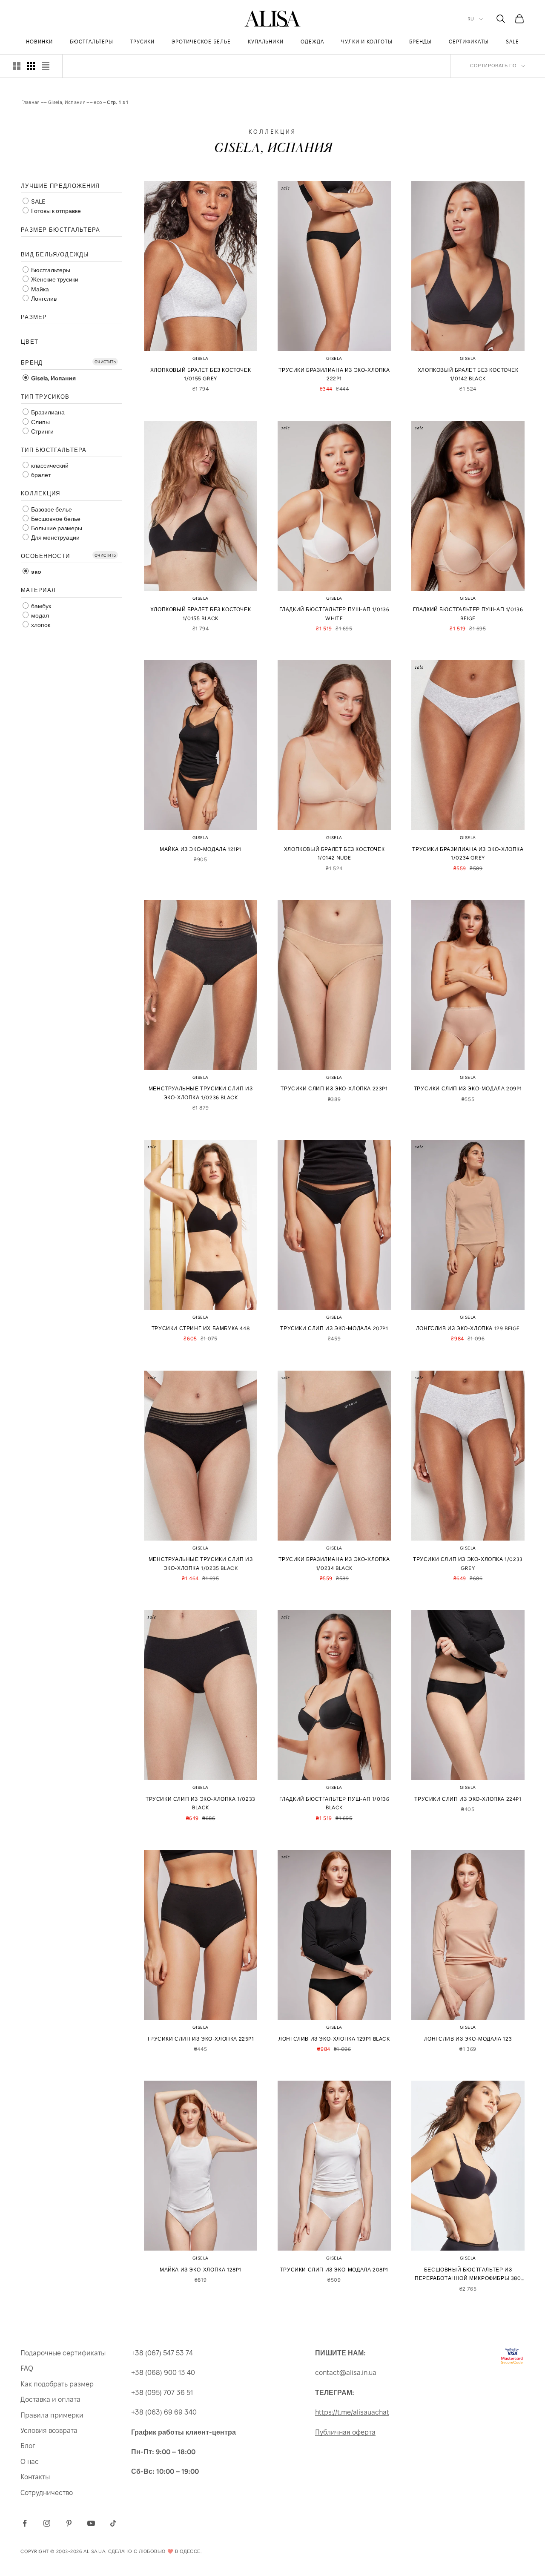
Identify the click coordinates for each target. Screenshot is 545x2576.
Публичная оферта (345, 2432)
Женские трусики (54, 280)
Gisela (201, 358)
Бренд (32, 363)
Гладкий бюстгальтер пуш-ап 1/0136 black (334, 1803)
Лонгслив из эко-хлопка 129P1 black (334, 2039)
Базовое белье (51, 510)
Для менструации (55, 538)
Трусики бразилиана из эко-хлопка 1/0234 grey (468, 854)
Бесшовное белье (55, 519)
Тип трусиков (45, 397)
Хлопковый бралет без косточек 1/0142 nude (334, 854)
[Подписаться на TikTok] (113, 2523)
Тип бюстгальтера (54, 450)
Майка (39, 289)
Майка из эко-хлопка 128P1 (201, 2270)
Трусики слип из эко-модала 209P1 (468, 1089)
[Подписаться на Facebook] (25, 2523)
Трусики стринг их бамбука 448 (201, 1328)
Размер (34, 317)
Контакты (35, 2477)
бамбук (40, 606)
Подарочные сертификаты (63, 2353)
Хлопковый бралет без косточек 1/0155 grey (201, 374)
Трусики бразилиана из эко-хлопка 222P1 (334, 374)
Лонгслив (43, 299)
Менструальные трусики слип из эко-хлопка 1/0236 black (201, 1093)
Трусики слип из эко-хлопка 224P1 (468, 1799)
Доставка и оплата (50, 2399)
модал (39, 616)
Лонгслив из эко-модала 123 (468, 2039)
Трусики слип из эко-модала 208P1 (334, 2270)
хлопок (40, 625)
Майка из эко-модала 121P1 (201, 849)
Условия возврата (49, 2431)
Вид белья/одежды (55, 254)
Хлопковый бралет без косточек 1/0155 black (201, 614)
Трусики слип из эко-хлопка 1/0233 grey (468, 1564)
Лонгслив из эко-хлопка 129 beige (468, 1328)
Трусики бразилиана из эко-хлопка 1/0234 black (334, 1564)
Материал (38, 590)
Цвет (30, 342)
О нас (30, 2462)
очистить (105, 361)
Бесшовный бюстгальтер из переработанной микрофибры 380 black (468, 2275)
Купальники (266, 42)
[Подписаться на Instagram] (47, 2523)
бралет (40, 475)
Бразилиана (47, 413)
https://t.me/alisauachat (352, 2412)
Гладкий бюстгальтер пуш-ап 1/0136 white (334, 614)
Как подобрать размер (57, 2384)
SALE (512, 42)
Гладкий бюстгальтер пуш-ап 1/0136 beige (468, 614)
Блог (28, 2446)
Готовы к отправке (55, 211)
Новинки (39, 42)
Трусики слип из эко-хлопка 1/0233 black (201, 1803)
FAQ (27, 2368)
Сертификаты (469, 42)
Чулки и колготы (367, 42)
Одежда (312, 42)
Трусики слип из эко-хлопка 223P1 (334, 1089)
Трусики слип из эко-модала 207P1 (334, 1328)
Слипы (40, 422)
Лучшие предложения (60, 186)
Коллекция (41, 493)
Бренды (420, 42)
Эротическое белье (201, 42)
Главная (31, 102)
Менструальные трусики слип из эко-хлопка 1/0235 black (201, 1564)
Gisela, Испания (67, 102)
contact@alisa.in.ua (346, 2373)
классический (49, 466)
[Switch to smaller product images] (31, 66)
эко (36, 572)
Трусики (143, 42)
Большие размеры (56, 528)
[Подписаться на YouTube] (91, 2523)
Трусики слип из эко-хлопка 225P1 (200, 2039)
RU (471, 19)
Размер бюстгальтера (61, 230)
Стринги (42, 432)
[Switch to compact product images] (46, 66)
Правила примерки (52, 2415)
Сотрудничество (47, 2493)
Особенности (45, 556)
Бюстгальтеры (92, 42)
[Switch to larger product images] (17, 66)
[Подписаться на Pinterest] (69, 2523)
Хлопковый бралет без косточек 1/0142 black (468, 374)
